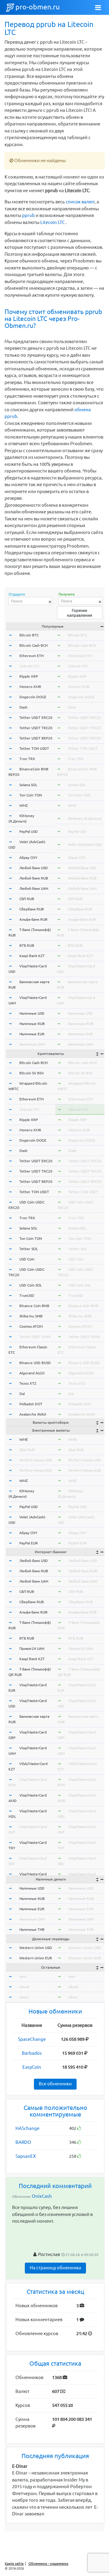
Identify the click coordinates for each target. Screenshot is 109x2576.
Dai (22, 1394)
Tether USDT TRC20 (36, 728)
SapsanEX (26, 2156)
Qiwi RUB (27, 1450)
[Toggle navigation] (98, 8)
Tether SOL (29, 1249)
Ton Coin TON (31, 795)
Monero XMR (30, 687)
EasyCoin (32, 2067)
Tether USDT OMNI (35, 1337)
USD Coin (27, 1259)
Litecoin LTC (53, 222)
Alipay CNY (28, 858)
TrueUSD (27, 1295)
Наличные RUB (32, 1024)
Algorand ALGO (32, 1373)
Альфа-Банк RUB (33, 919)
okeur (24, 1997)
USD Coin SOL (31, 1285)
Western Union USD (36, 1948)
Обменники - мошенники (48, 2564)
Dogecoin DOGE (33, 697)
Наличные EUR (32, 1034)
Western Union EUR (36, 1958)
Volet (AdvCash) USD (85, 844)
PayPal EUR (29, 1543)
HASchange (27, 2128)
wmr (23, 1976)
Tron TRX (27, 759)
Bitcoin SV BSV (32, 1073)
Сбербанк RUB (32, 909)
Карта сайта (14, 2564)
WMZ (24, 805)
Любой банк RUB (34, 878)
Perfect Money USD (36, 1460)
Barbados (32, 2053)
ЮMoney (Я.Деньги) (85, 818)
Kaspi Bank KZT (32, 956)
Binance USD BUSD (35, 1363)
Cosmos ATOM (31, 1326)
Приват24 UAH (32, 1648)
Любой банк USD (34, 868)
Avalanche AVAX (33, 1414)
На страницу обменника (55, 2268)
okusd (24, 1987)
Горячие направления (79, 613)
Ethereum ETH (31, 656)
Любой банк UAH (34, 888)
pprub (28, 215)
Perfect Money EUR (36, 1470)
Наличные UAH (32, 1044)
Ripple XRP (29, 676)
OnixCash (42, 2196)
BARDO (23, 2142)
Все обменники (55, 2084)
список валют (80, 202)
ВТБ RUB (27, 945)
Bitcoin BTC (29, 635)
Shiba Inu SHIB (31, 1316)
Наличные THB (32, 1929)
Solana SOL (28, 785)
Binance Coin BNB (34, 1306)
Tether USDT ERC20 (36, 717)
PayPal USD (29, 831)
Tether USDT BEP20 (36, 738)
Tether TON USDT (34, 748)
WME (24, 1439)
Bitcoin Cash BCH (33, 645)
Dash (23, 707)
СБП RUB (27, 899)
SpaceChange (32, 2039)
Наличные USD (32, 1013)
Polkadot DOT (31, 1404)
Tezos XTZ (28, 1383)
